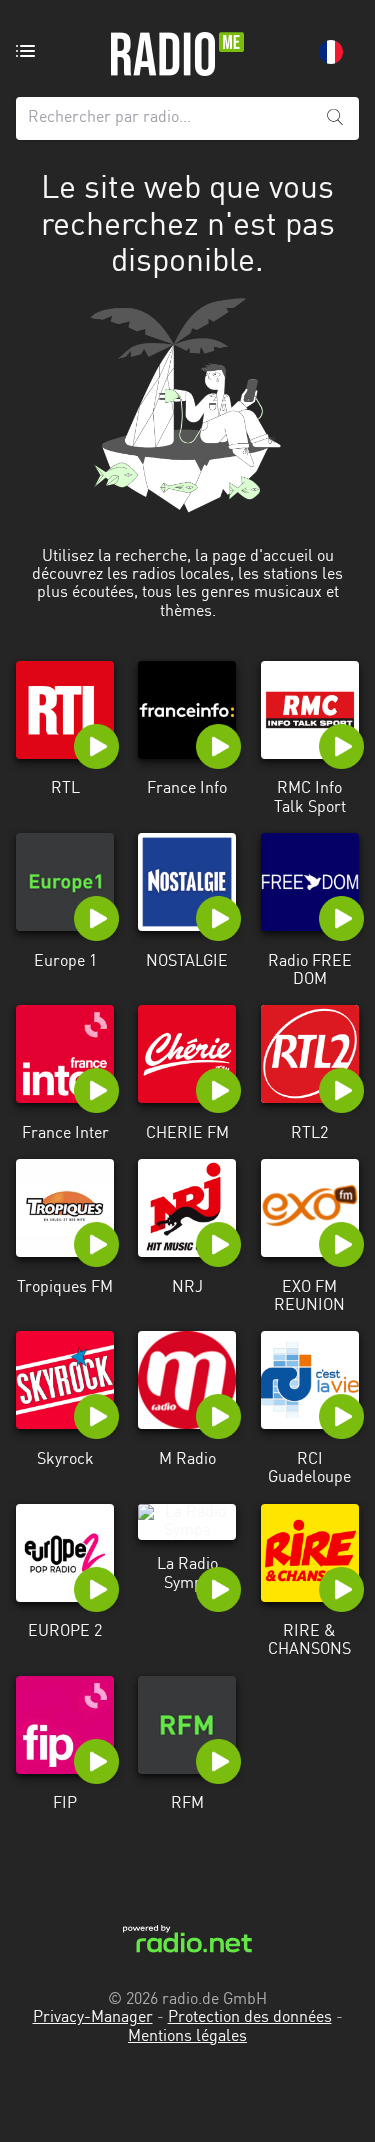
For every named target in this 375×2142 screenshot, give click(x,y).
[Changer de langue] (331, 52)
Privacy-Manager (93, 2018)
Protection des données (250, 2018)
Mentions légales (187, 2037)
